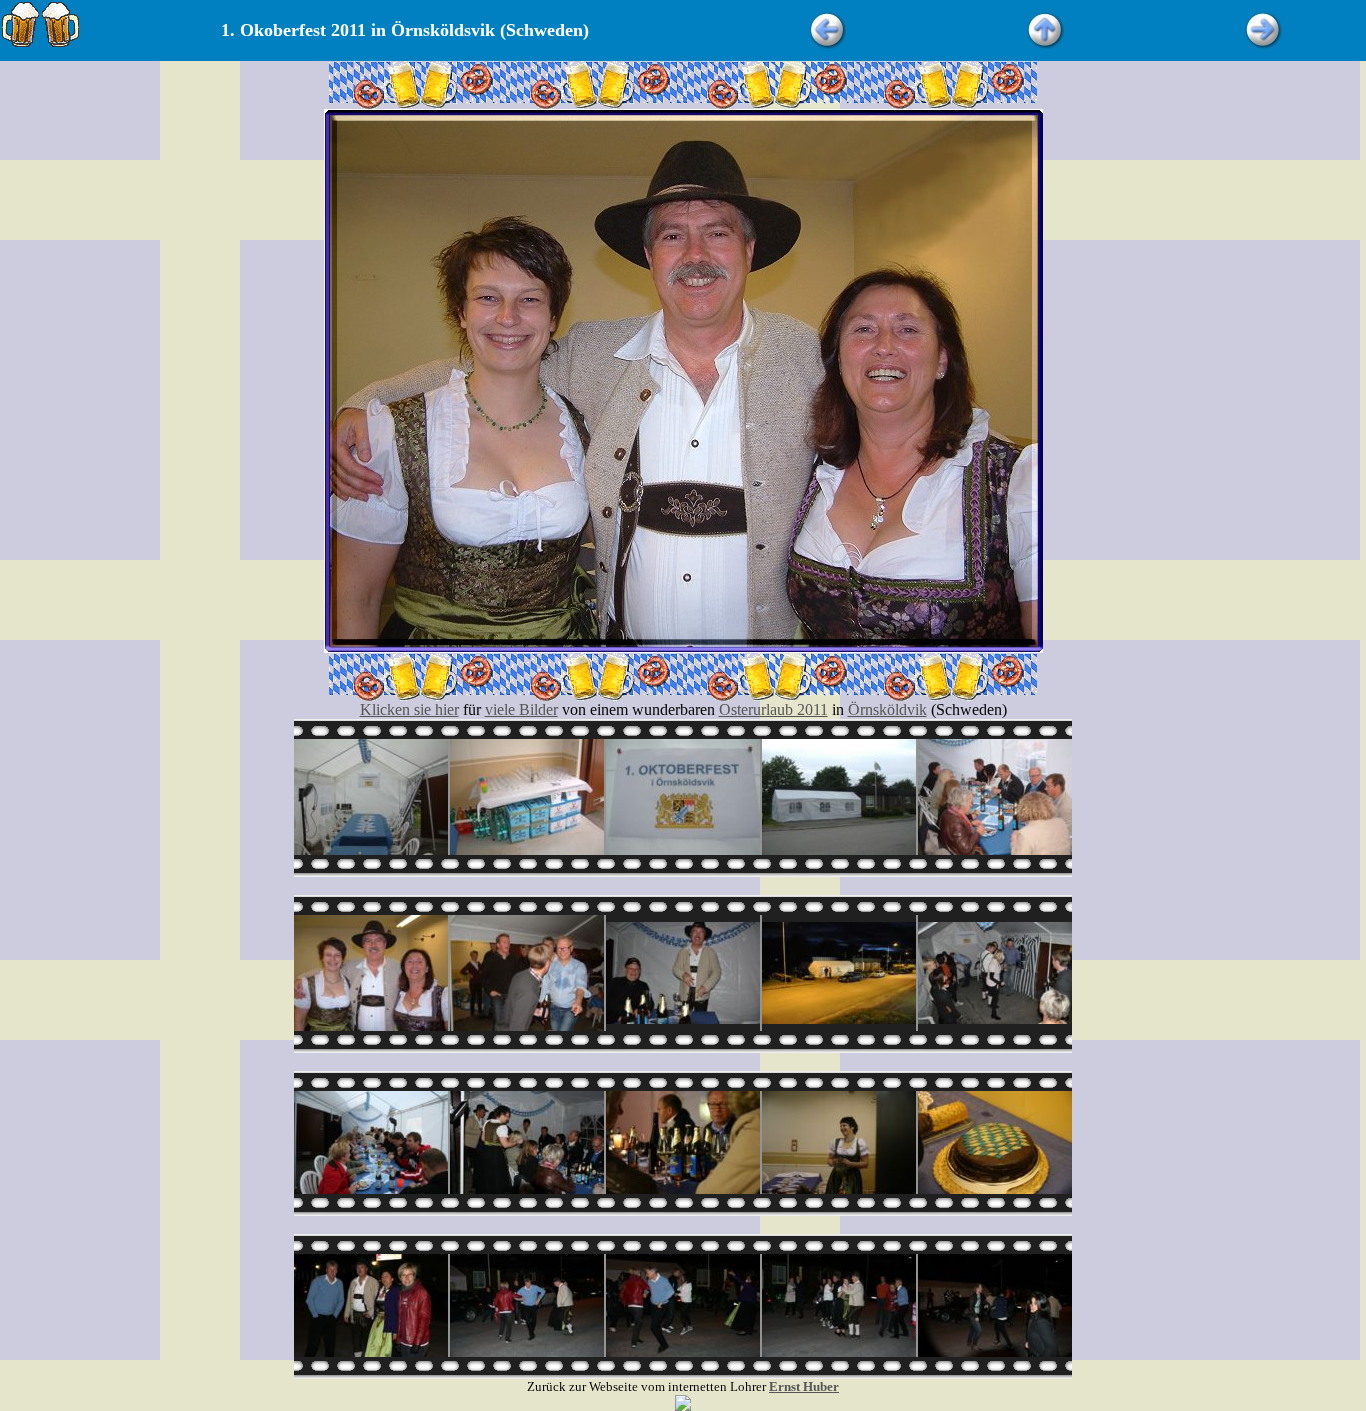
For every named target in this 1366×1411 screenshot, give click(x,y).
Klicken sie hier (409, 709)
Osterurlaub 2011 (773, 709)
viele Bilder (521, 709)
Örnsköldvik (887, 709)
